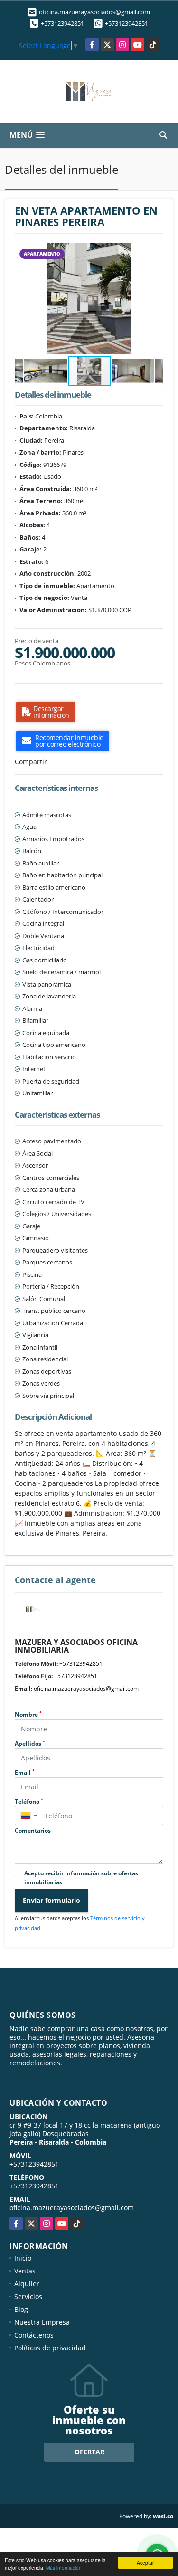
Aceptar (145, 2562)
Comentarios (33, 1830)
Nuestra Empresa (42, 2322)
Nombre (28, 1715)
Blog (21, 2309)
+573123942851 (62, 23)
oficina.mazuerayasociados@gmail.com (86, 1688)
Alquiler (27, 2284)
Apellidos (30, 1744)
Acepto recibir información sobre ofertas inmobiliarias (81, 1878)
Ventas (25, 2271)
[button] (155, 252)
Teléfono (29, 1801)
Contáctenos (34, 2335)
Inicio (23, 2258)
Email (25, 1773)
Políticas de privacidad (50, 2348)
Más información (64, 2568)
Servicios (28, 2296)
